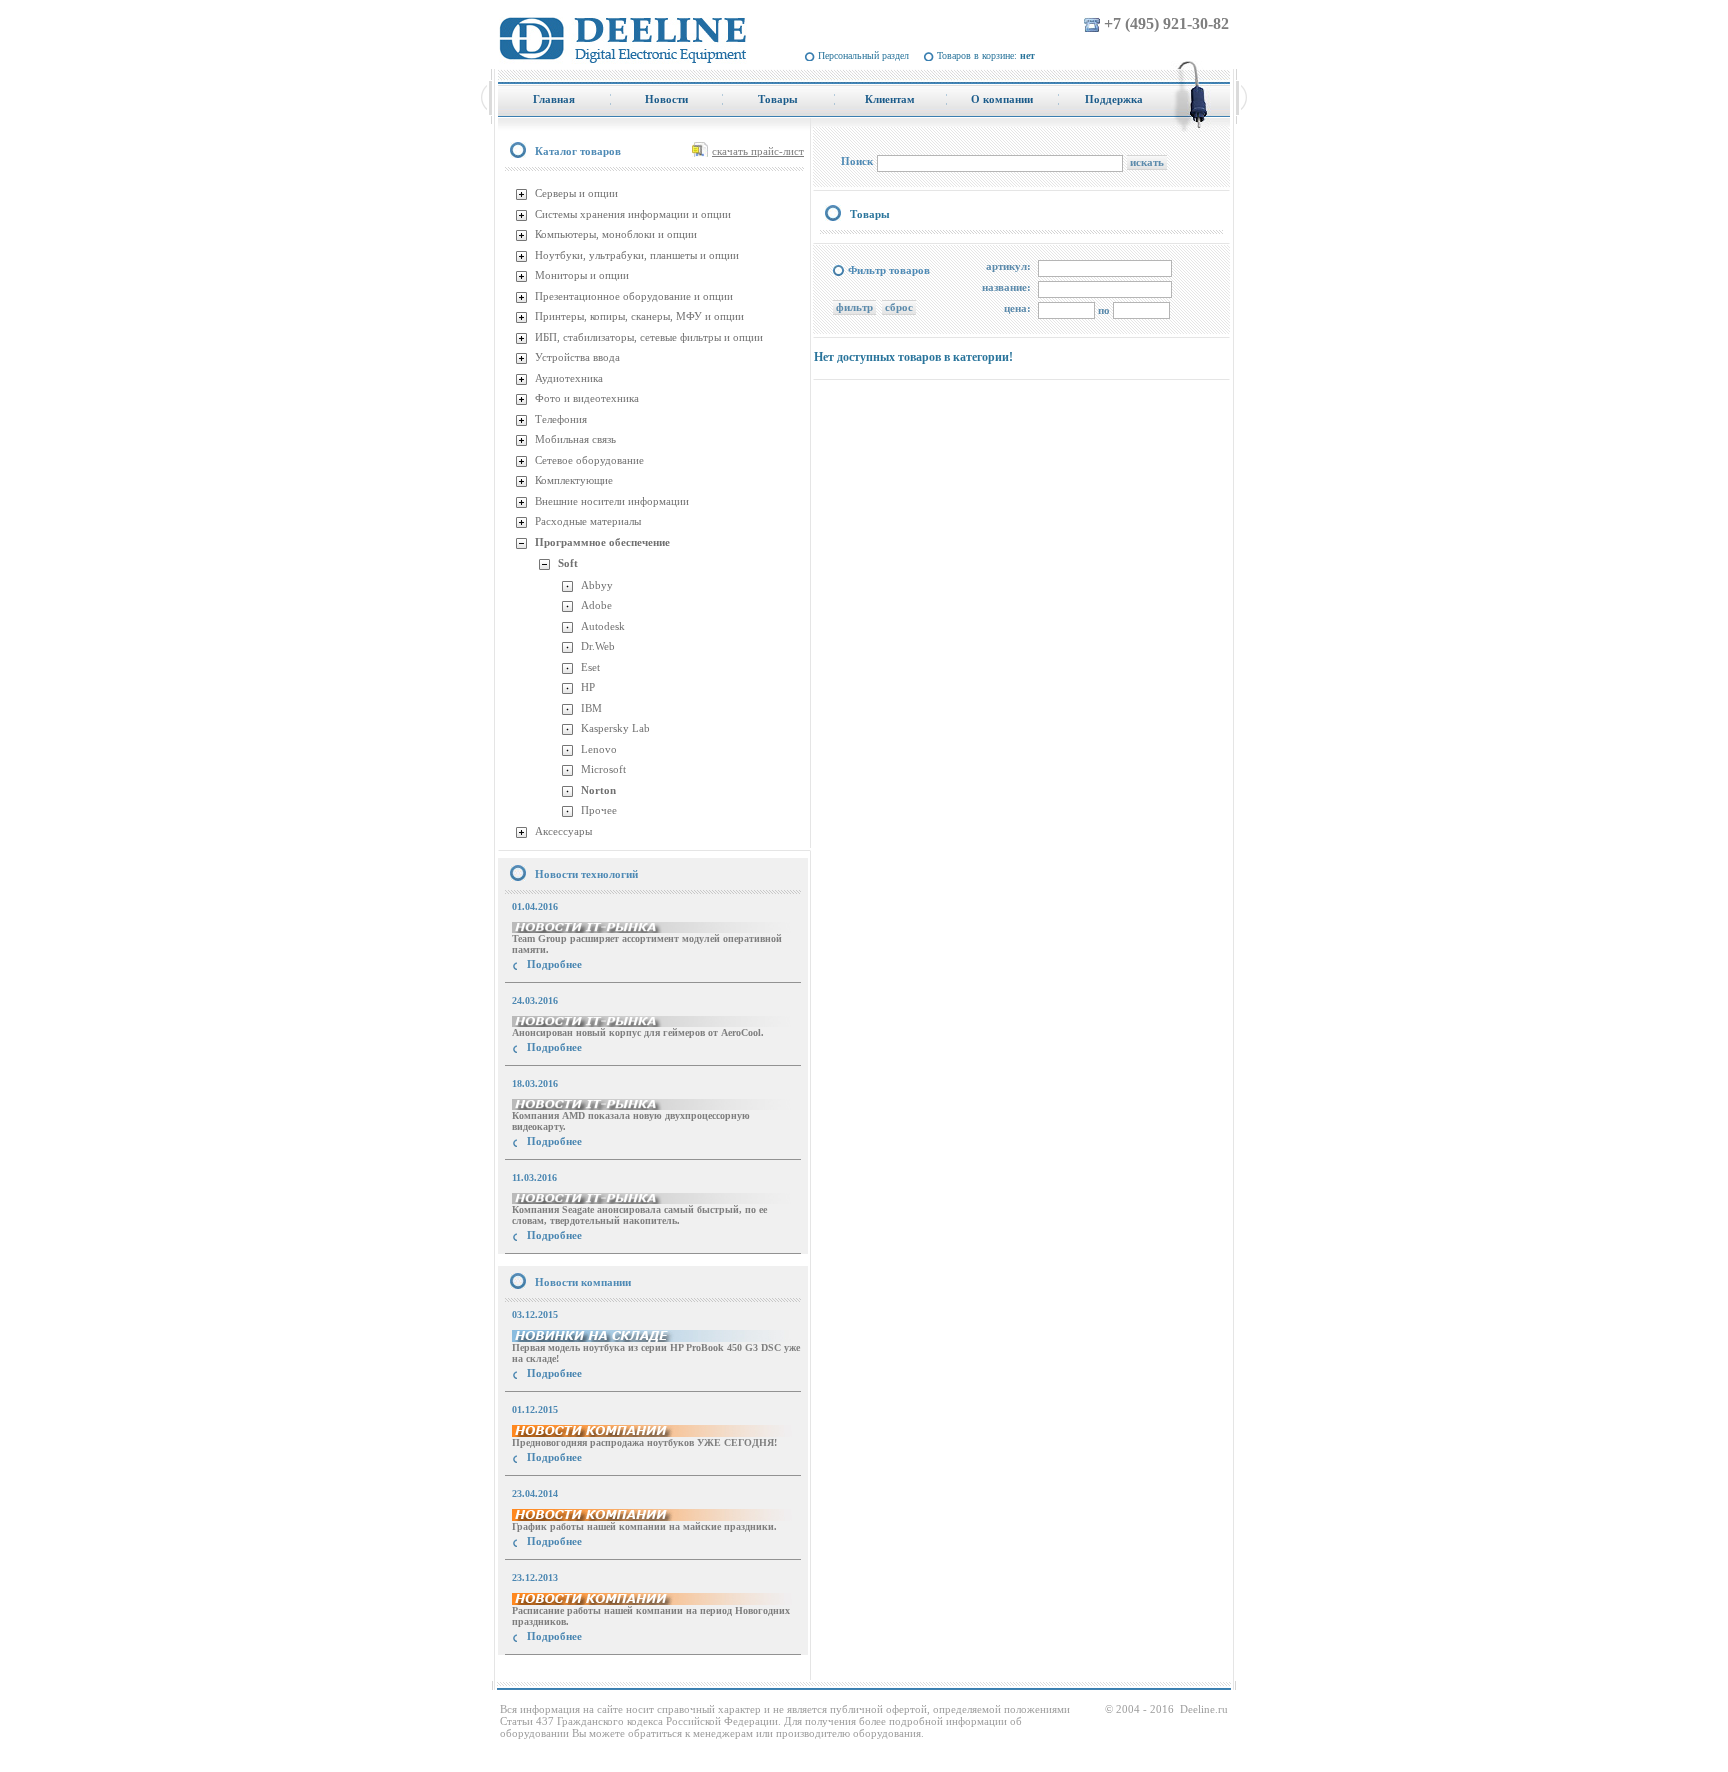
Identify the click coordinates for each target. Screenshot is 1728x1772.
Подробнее (554, 964)
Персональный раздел (863, 55)
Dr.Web (598, 646)
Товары (870, 214)
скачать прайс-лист (758, 151)
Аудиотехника (569, 378)
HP (588, 687)
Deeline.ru (1204, 1709)
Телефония (561, 419)
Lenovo (599, 749)
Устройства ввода (577, 357)
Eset (590, 667)
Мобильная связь (575, 439)
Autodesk (603, 626)
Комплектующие (574, 480)
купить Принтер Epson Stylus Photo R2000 (588, 1672)
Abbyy (597, 585)
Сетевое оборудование (589, 460)
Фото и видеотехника (587, 398)
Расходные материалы (588, 521)
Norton (598, 790)
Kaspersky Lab (615, 728)
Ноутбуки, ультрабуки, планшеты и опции (637, 255)
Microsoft (603, 769)
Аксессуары (563, 831)
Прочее (599, 810)
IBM (591, 708)
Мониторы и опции (582, 275)
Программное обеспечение (602, 542)
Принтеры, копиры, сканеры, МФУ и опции (639, 316)
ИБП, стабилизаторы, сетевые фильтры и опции (649, 337)
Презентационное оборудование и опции (634, 296)
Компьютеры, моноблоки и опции (616, 234)
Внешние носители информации (612, 501)
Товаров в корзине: (986, 55)
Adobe (596, 605)
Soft (568, 563)
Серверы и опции (576, 193)
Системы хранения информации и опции (633, 214)
